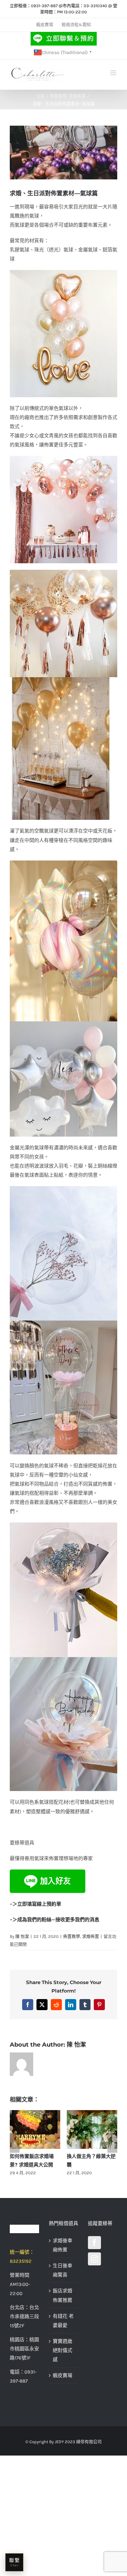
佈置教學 (72, 1936)
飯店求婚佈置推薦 (63, 2295)
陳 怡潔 (22, 1936)
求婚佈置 (91, 1936)
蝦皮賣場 (63, 2375)
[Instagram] (94, 2259)
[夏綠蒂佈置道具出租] (24, 2229)
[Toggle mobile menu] (114, 73)
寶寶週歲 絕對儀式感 (63, 2350)
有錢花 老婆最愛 (63, 2321)
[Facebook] (94, 2243)
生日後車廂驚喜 (63, 2270)
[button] (15, 2143)
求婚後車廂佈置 (63, 2245)
